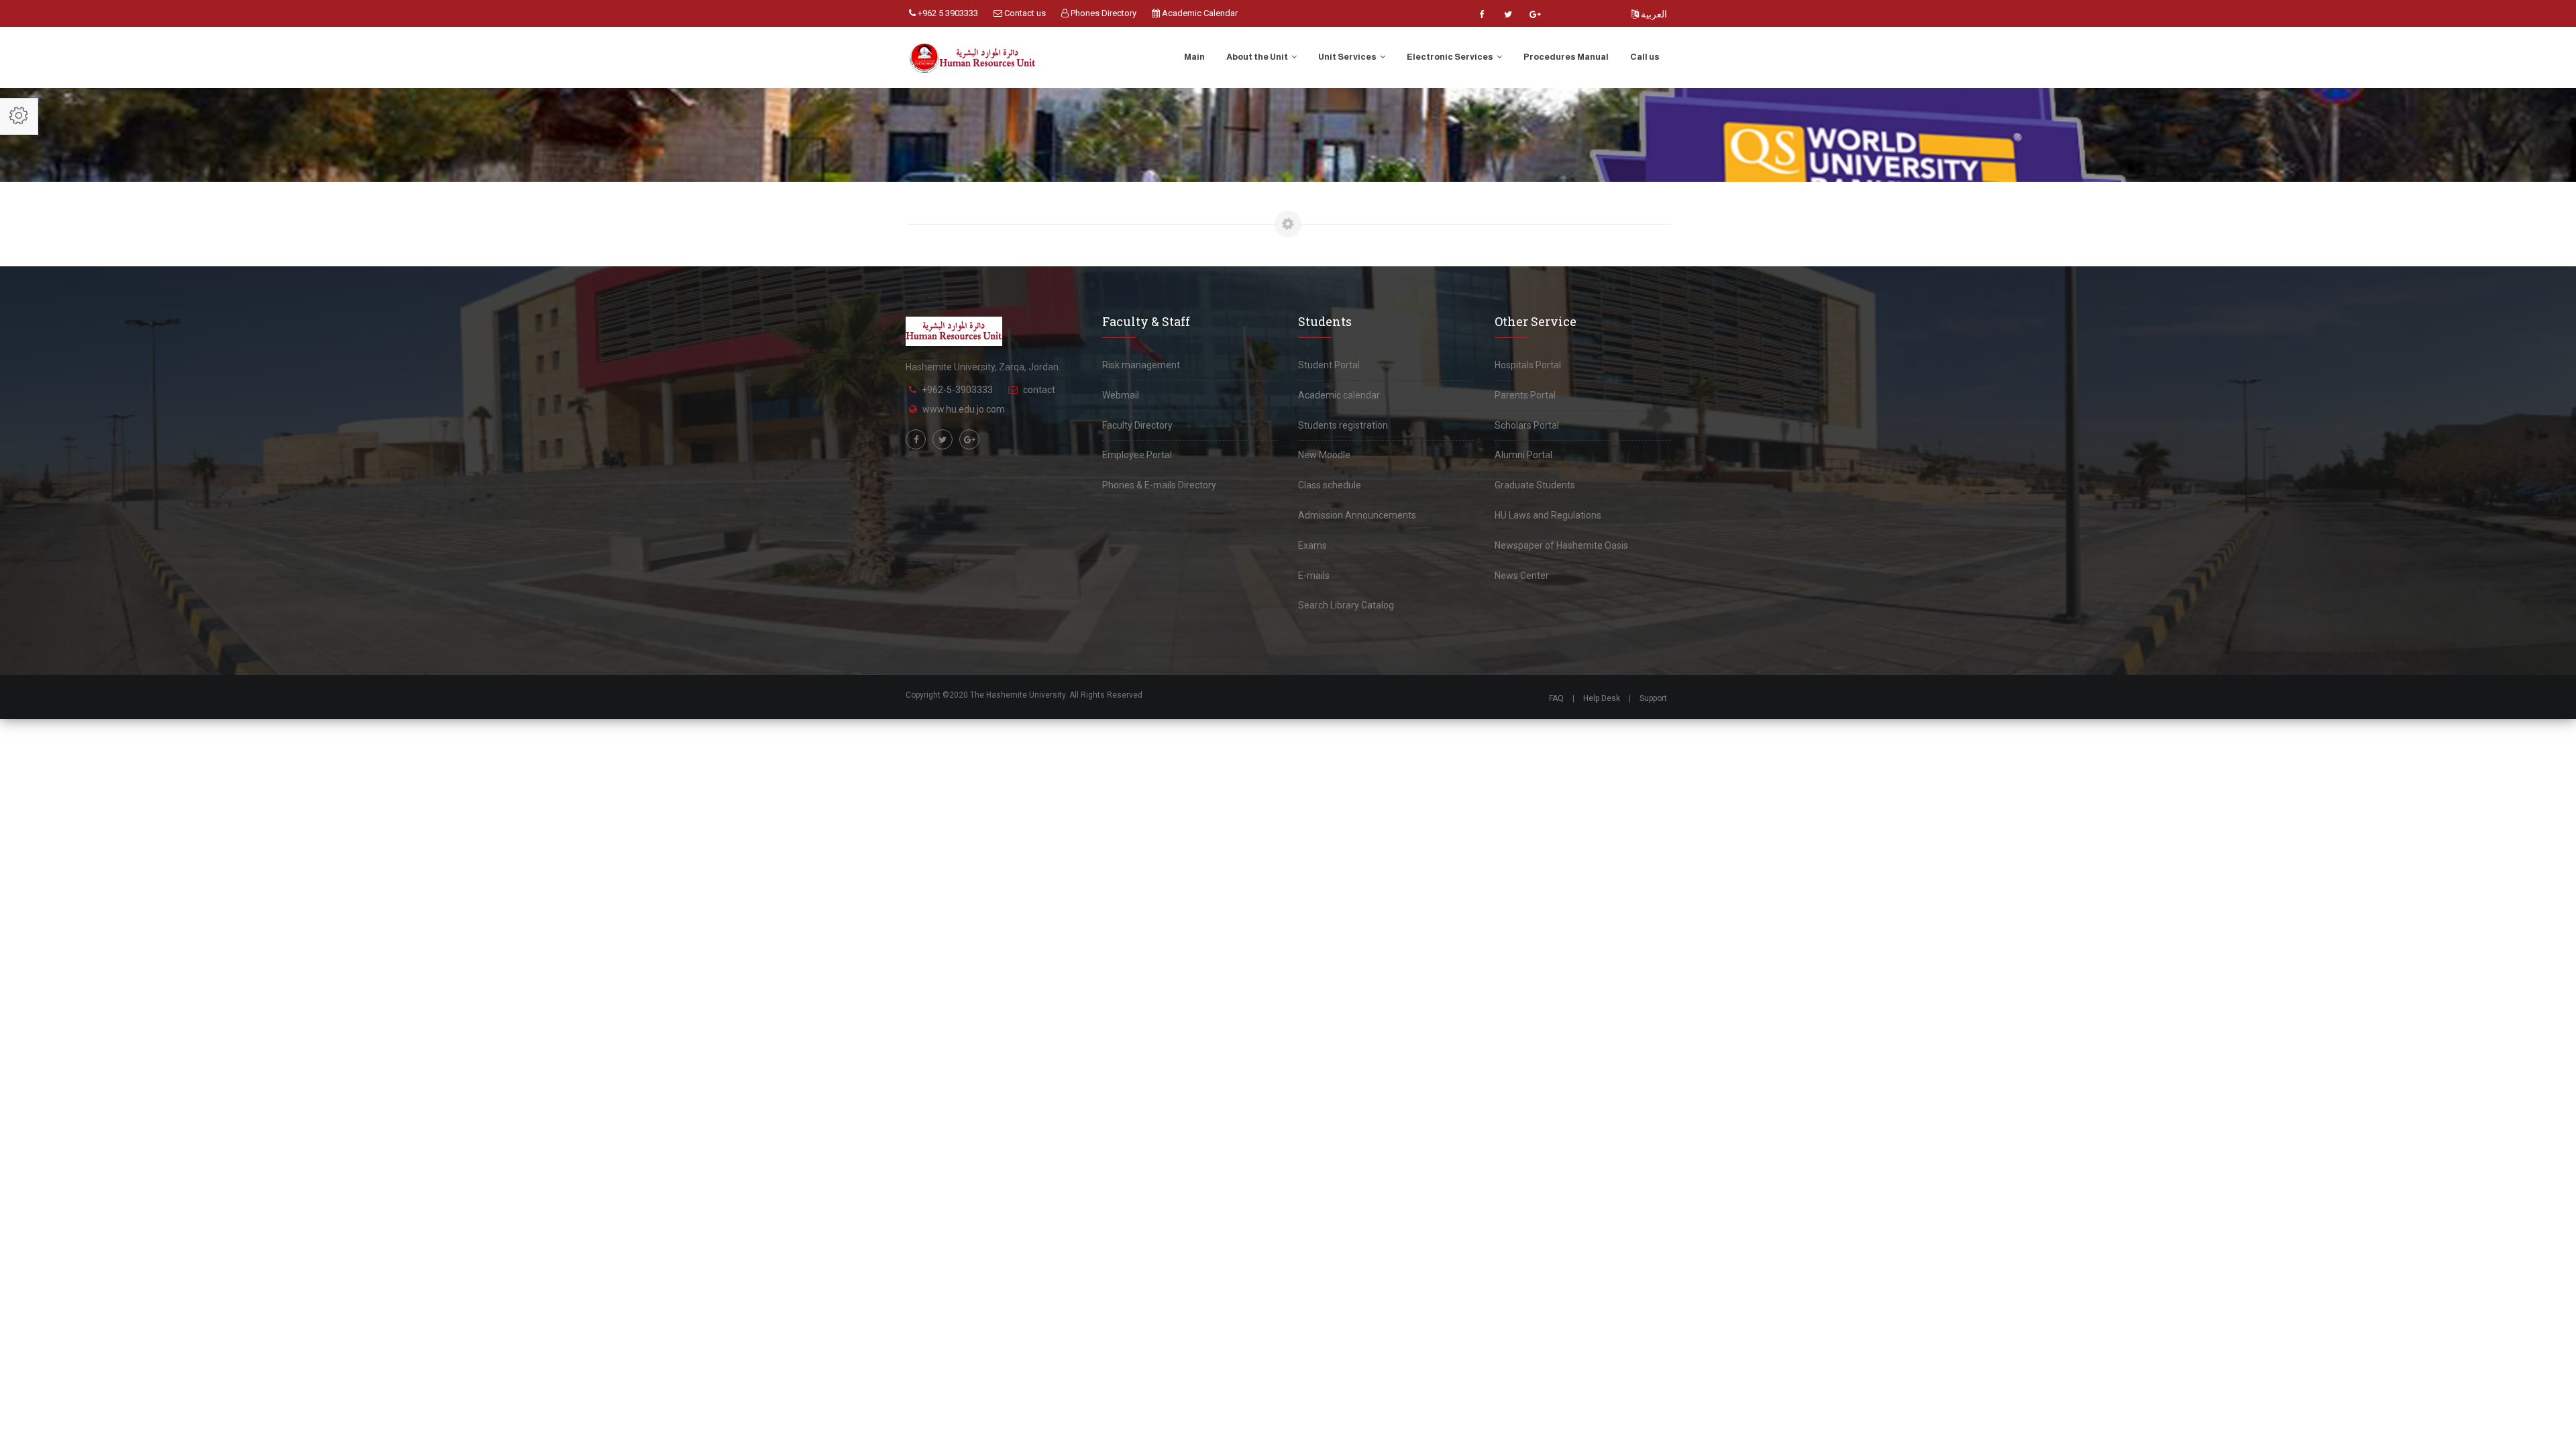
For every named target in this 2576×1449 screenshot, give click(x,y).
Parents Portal (1525, 395)
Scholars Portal (1527, 425)
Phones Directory (1103, 13)
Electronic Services (1451, 57)
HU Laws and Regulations (1548, 515)
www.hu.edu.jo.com (964, 409)
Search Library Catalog (1346, 605)
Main (1194, 57)
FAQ (1556, 698)
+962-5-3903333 (957, 390)
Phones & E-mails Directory (1159, 485)
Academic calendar (1339, 395)
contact (1039, 390)
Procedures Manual (1566, 57)
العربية (1653, 14)
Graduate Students (1535, 485)
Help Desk (1602, 698)
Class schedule (1330, 485)
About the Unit (1258, 57)
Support (1653, 698)
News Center (1522, 576)
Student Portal (1329, 365)
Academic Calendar (1199, 13)
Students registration (1343, 425)
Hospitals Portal (1528, 365)
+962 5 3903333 (947, 13)
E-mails (1314, 576)
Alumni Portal (1523, 455)
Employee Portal (1137, 455)
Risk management (1141, 365)
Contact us (1024, 13)
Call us (1645, 57)
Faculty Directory (1137, 425)
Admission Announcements (1357, 515)
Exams (1312, 545)
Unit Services (1348, 57)
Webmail (1121, 395)
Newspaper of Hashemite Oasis (1561, 545)
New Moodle (1324, 455)
